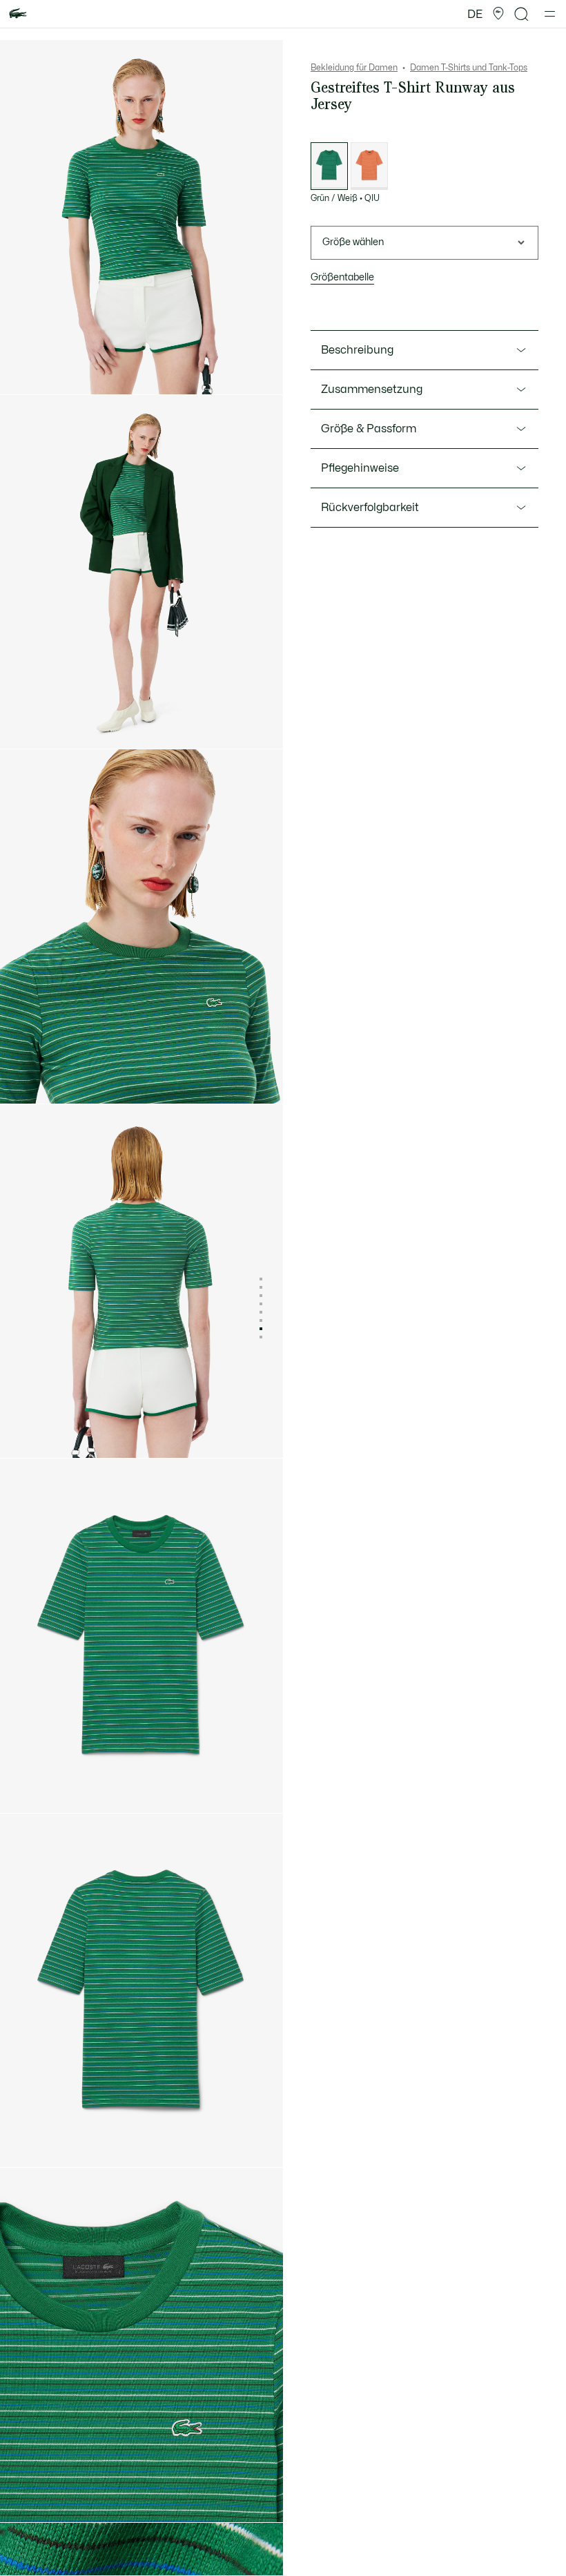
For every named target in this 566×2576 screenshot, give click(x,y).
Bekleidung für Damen (354, 68)
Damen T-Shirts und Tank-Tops (469, 68)
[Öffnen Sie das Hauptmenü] (550, 14)
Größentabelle (342, 277)
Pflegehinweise (360, 468)
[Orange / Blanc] (369, 166)
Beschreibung (357, 350)
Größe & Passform (369, 429)
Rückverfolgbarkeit (370, 508)
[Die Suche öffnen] (522, 14)
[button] (498, 14)
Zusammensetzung (372, 390)
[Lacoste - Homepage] (18, 14)
